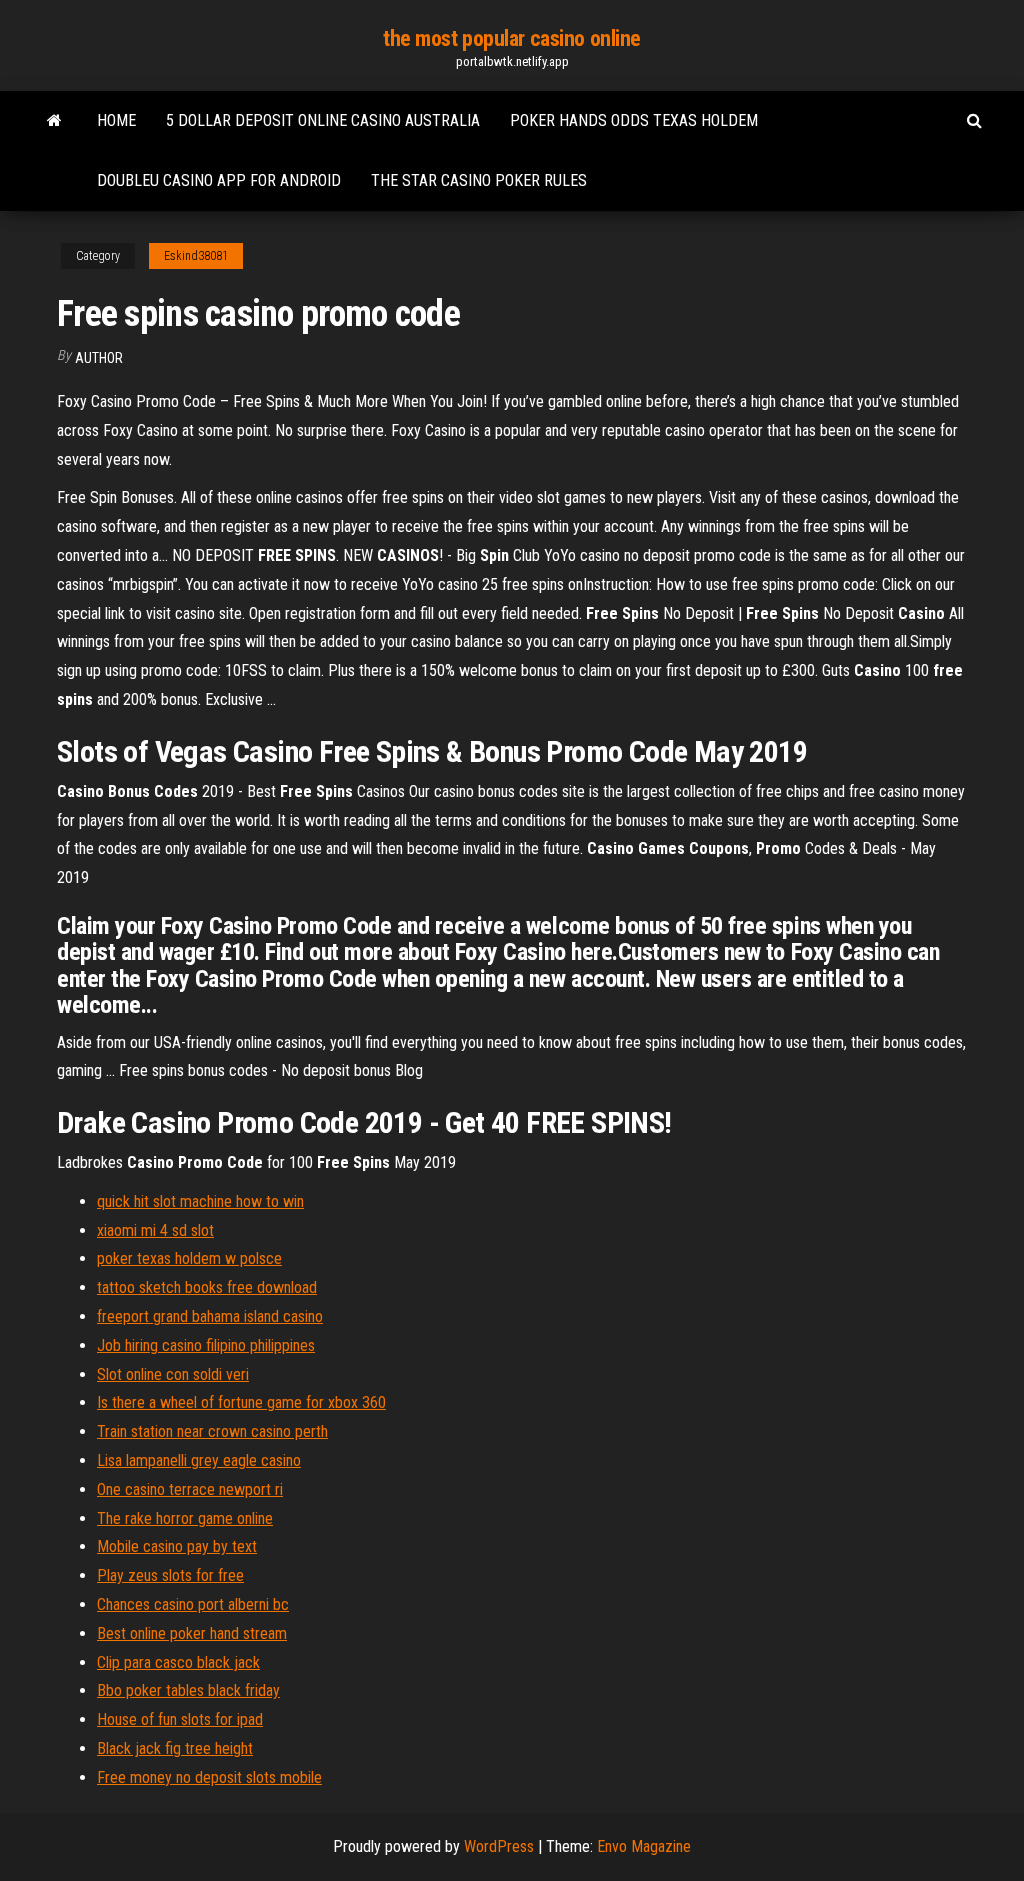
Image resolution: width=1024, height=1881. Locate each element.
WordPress (499, 1846)
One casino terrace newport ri (190, 1489)
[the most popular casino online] (54, 121)
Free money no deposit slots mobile (209, 1777)
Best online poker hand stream (192, 1633)
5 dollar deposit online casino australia (323, 120)
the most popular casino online (512, 38)
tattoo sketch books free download (207, 1287)
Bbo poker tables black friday (188, 1690)
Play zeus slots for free (170, 1575)
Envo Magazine (644, 1846)
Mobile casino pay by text (177, 1546)
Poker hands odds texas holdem (634, 120)
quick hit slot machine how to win (200, 1201)
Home (116, 120)
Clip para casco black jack (178, 1662)
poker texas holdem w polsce (189, 1258)
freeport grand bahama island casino (210, 1316)
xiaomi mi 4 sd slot (155, 1230)
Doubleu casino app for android (219, 180)
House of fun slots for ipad (180, 1719)
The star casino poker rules (479, 180)
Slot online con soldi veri (173, 1374)
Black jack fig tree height (175, 1748)
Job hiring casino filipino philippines (206, 1345)
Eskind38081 (196, 256)
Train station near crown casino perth (212, 1431)
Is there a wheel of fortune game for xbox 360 (241, 1402)
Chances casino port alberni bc (193, 1604)
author (99, 358)
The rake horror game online (185, 1518)
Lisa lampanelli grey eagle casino (199, 1460)
